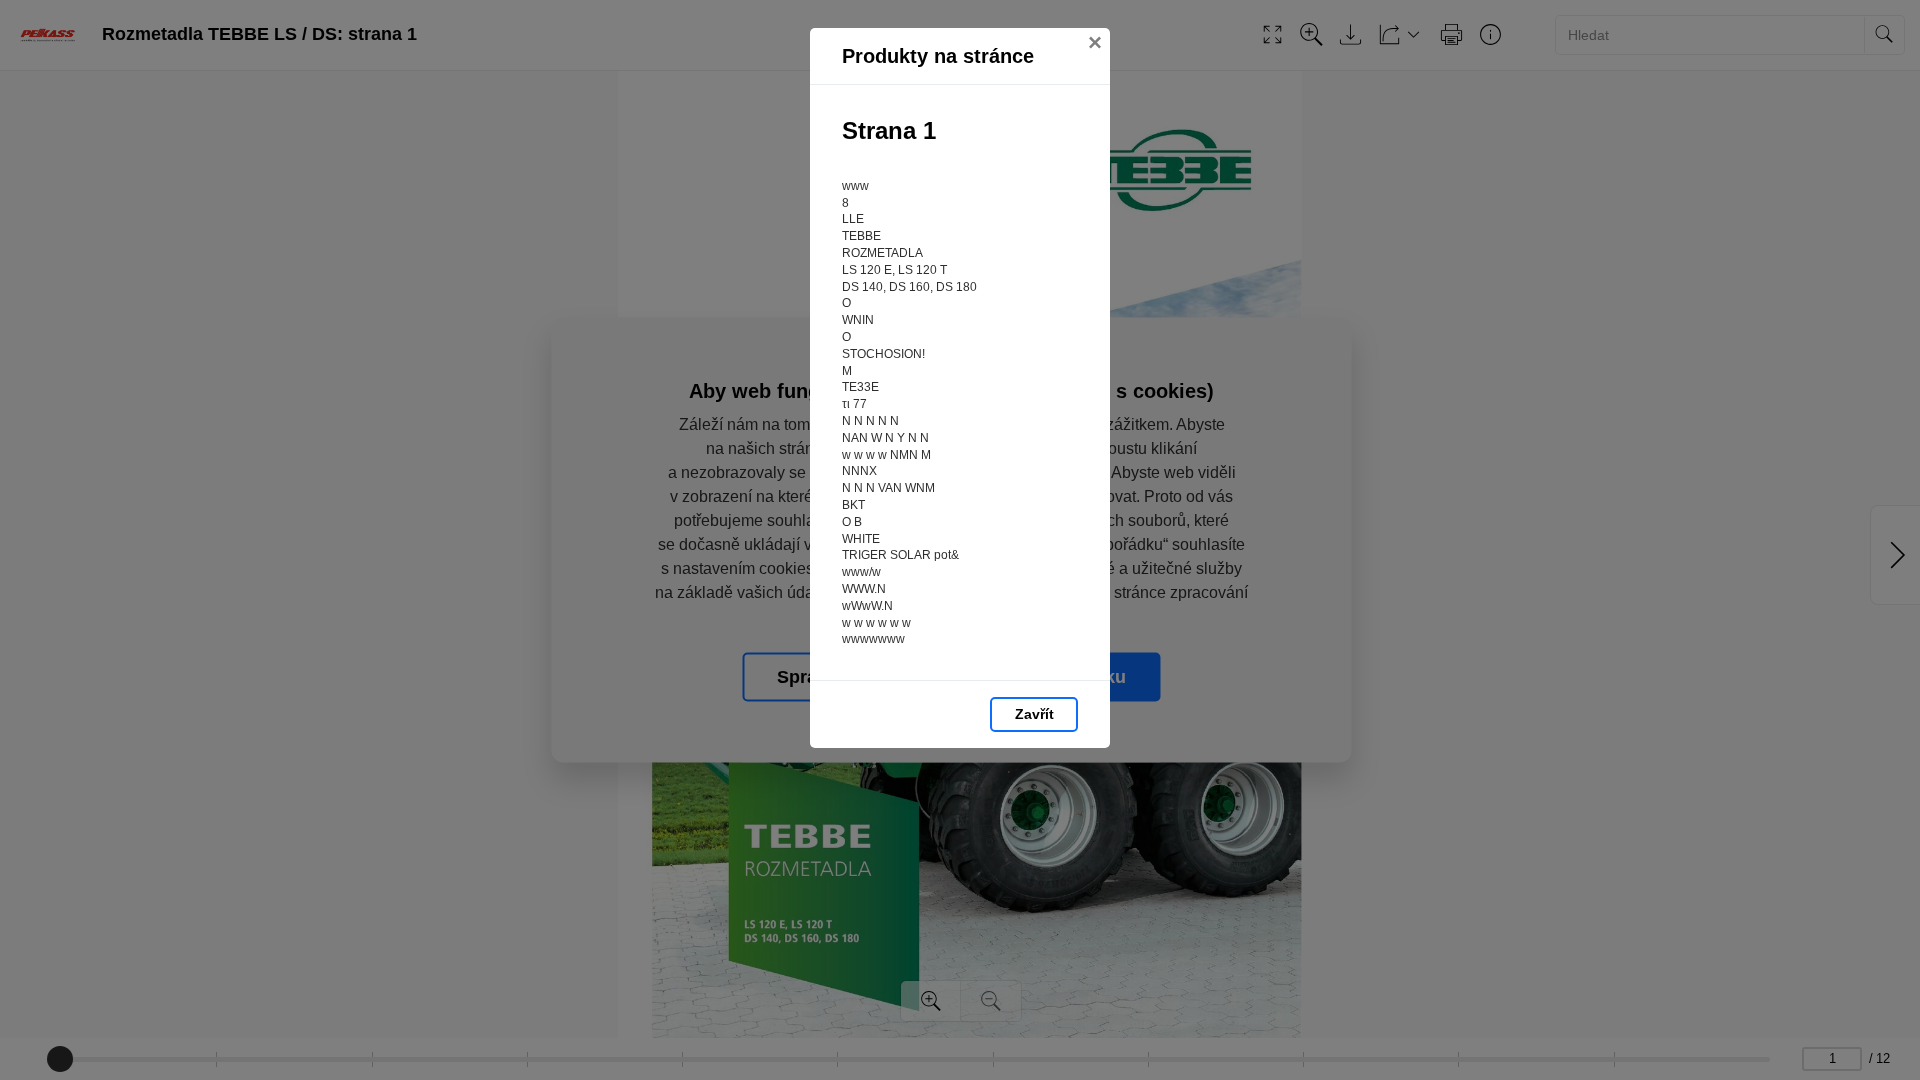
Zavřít (1034, 714)
